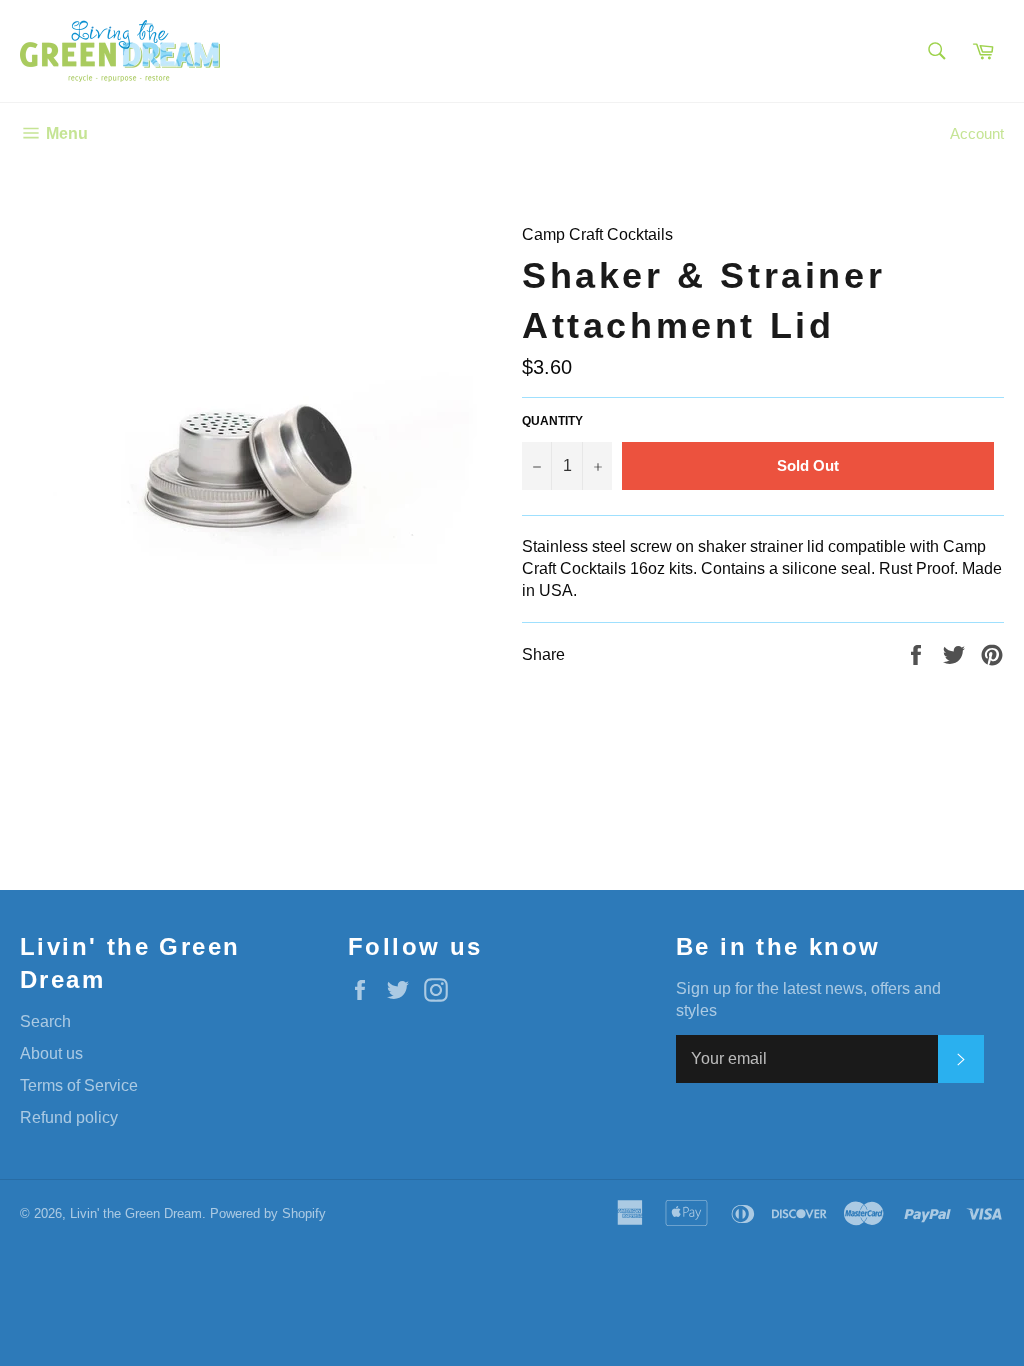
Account (977, 133)
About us (51, 1053)
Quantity (552, 421)
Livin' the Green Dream (136, 1213)
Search (45, 1021)
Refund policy (69, 1117)
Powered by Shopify (268, 1213)
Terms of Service (79, 1085)
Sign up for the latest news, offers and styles (808, 999)
